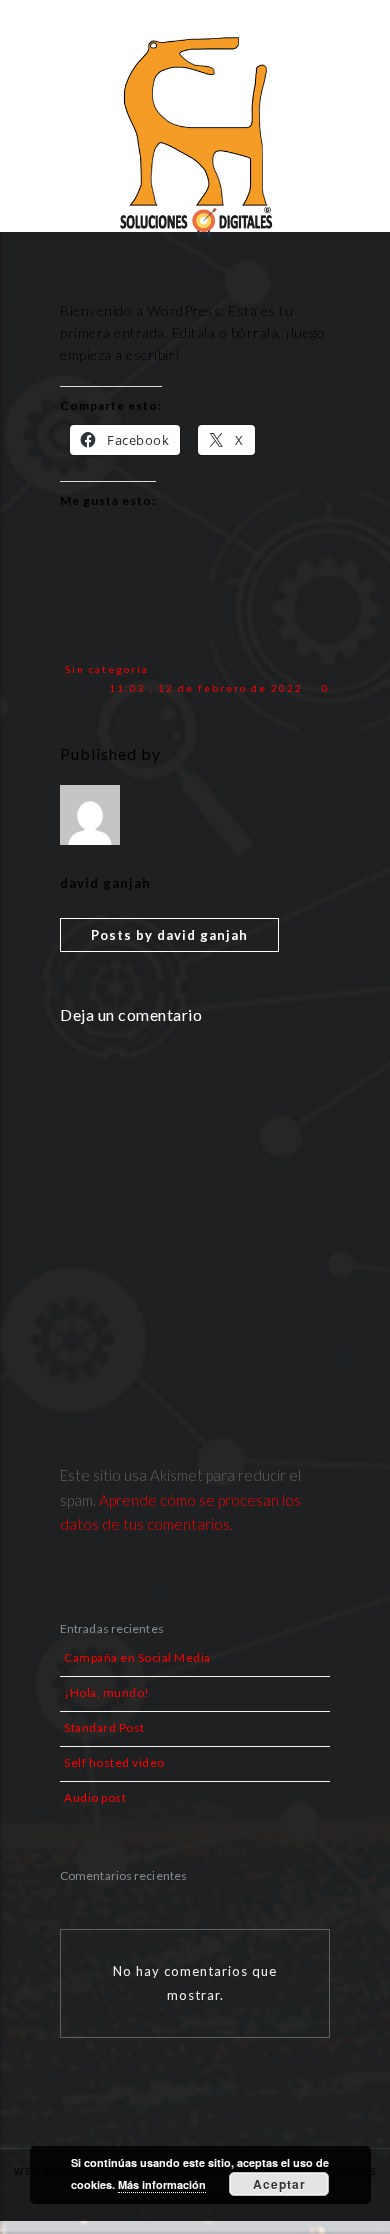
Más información (162, 2184)
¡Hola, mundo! (107, 1692)
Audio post (95, 1797)
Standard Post (104, 1727)
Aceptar (279, 2184)
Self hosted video (114, 1762)
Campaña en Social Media (137, 1657)
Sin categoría (107, 669)
